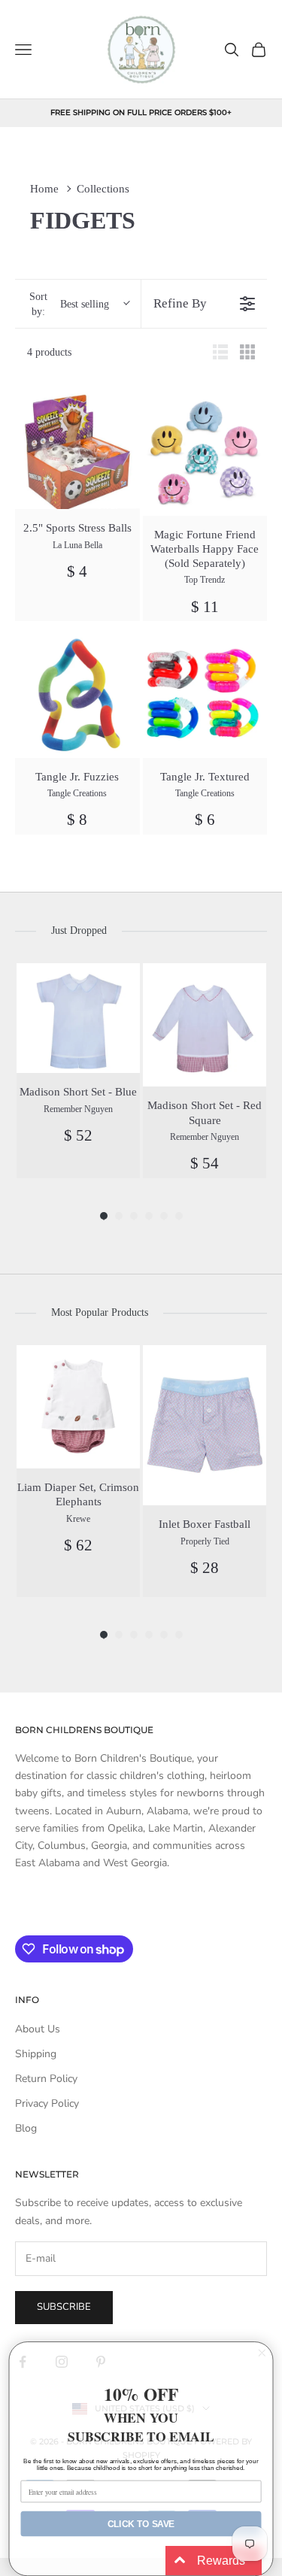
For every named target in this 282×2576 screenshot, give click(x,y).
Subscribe (64, 2307)
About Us (38, 2029)
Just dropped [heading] (79, 930)
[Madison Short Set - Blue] (78, 1018)
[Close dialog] (262, 2353)
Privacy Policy (47, 2103)
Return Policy (46, 2079)
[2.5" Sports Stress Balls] (77, 450)
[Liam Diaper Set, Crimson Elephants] (78, 1407)
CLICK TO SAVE (141, 2524)
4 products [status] (49, 352)
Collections (103, 189)
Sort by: (69, 304)
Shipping (36, 2054)
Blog (26, 2128)
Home (44, 189)
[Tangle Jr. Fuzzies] (77, 696)
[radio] (220, 352)
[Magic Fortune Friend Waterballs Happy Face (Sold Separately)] (205, 453)
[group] (78, 1070)
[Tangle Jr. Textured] (205, 696)
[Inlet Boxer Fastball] (205, 1425)
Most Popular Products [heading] (100, 1312)
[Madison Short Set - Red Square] (205, 1025)
